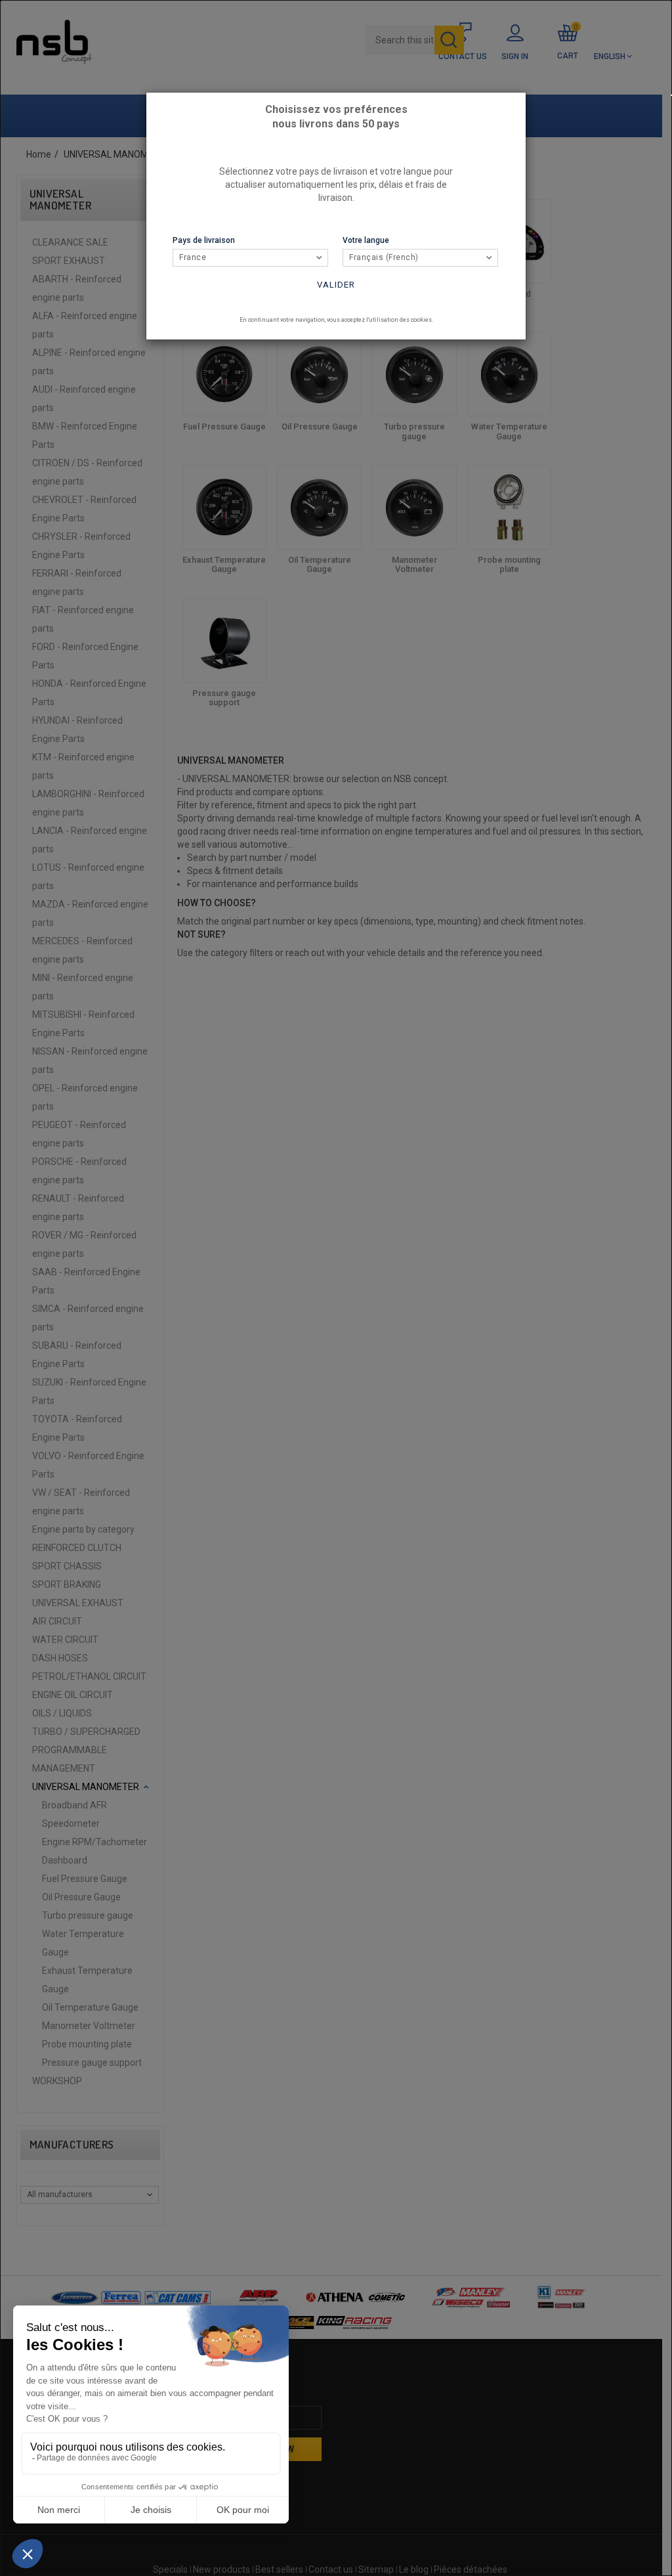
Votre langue (366, 240)
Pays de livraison (204, 240)
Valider (336, 285)
